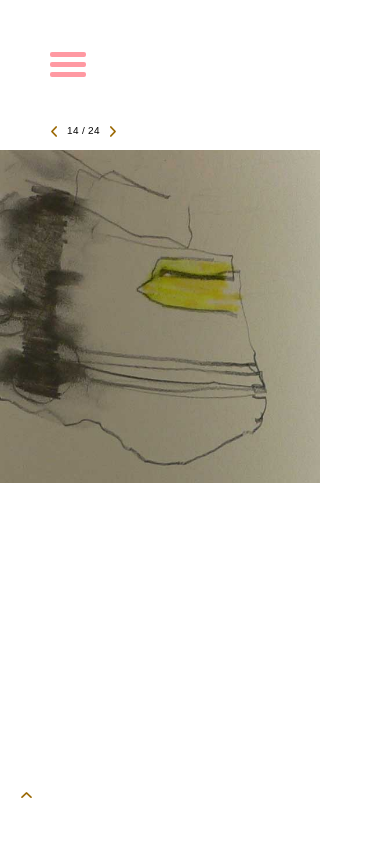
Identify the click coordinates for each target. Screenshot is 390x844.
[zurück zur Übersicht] (185, 477)
